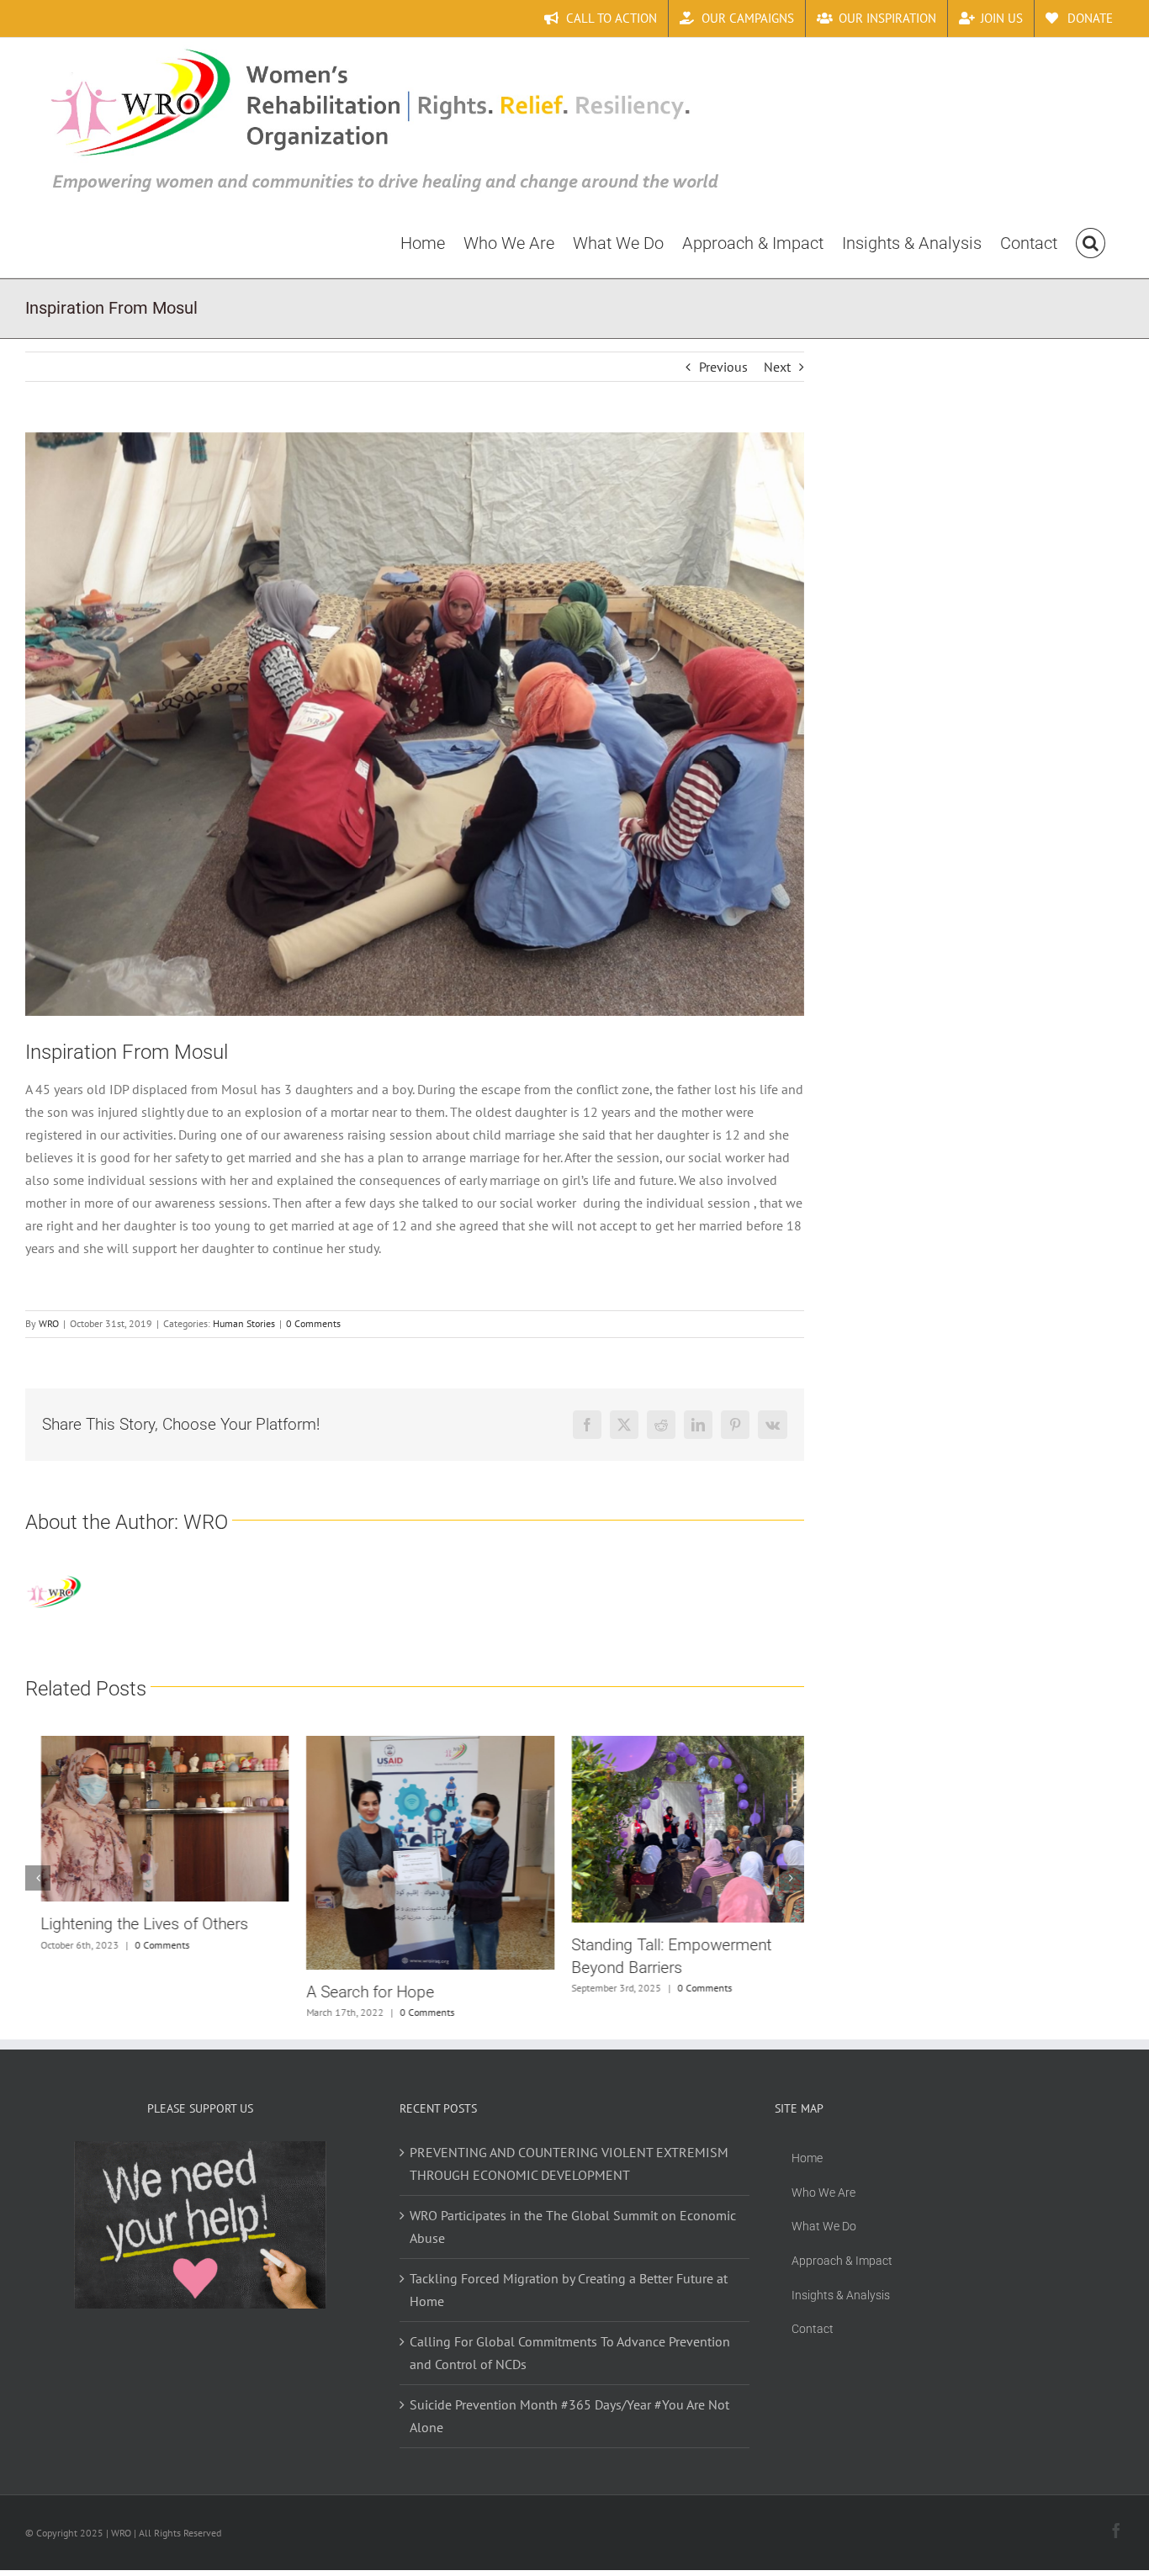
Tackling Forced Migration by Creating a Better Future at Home (569, 2290)
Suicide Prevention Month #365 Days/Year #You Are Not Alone (569, 2416)
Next (777, 367)
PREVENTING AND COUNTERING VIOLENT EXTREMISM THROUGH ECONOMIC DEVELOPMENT (569, 2163)
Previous (723, 367)
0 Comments (313, 1323)
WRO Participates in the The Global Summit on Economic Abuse (573, 2227)
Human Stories (244, 1323)
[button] (1091, 242)
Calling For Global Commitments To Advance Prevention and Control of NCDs (570, 2353)
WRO (49, 1323)
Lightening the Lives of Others (129, 1924)
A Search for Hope (354, 1992)
